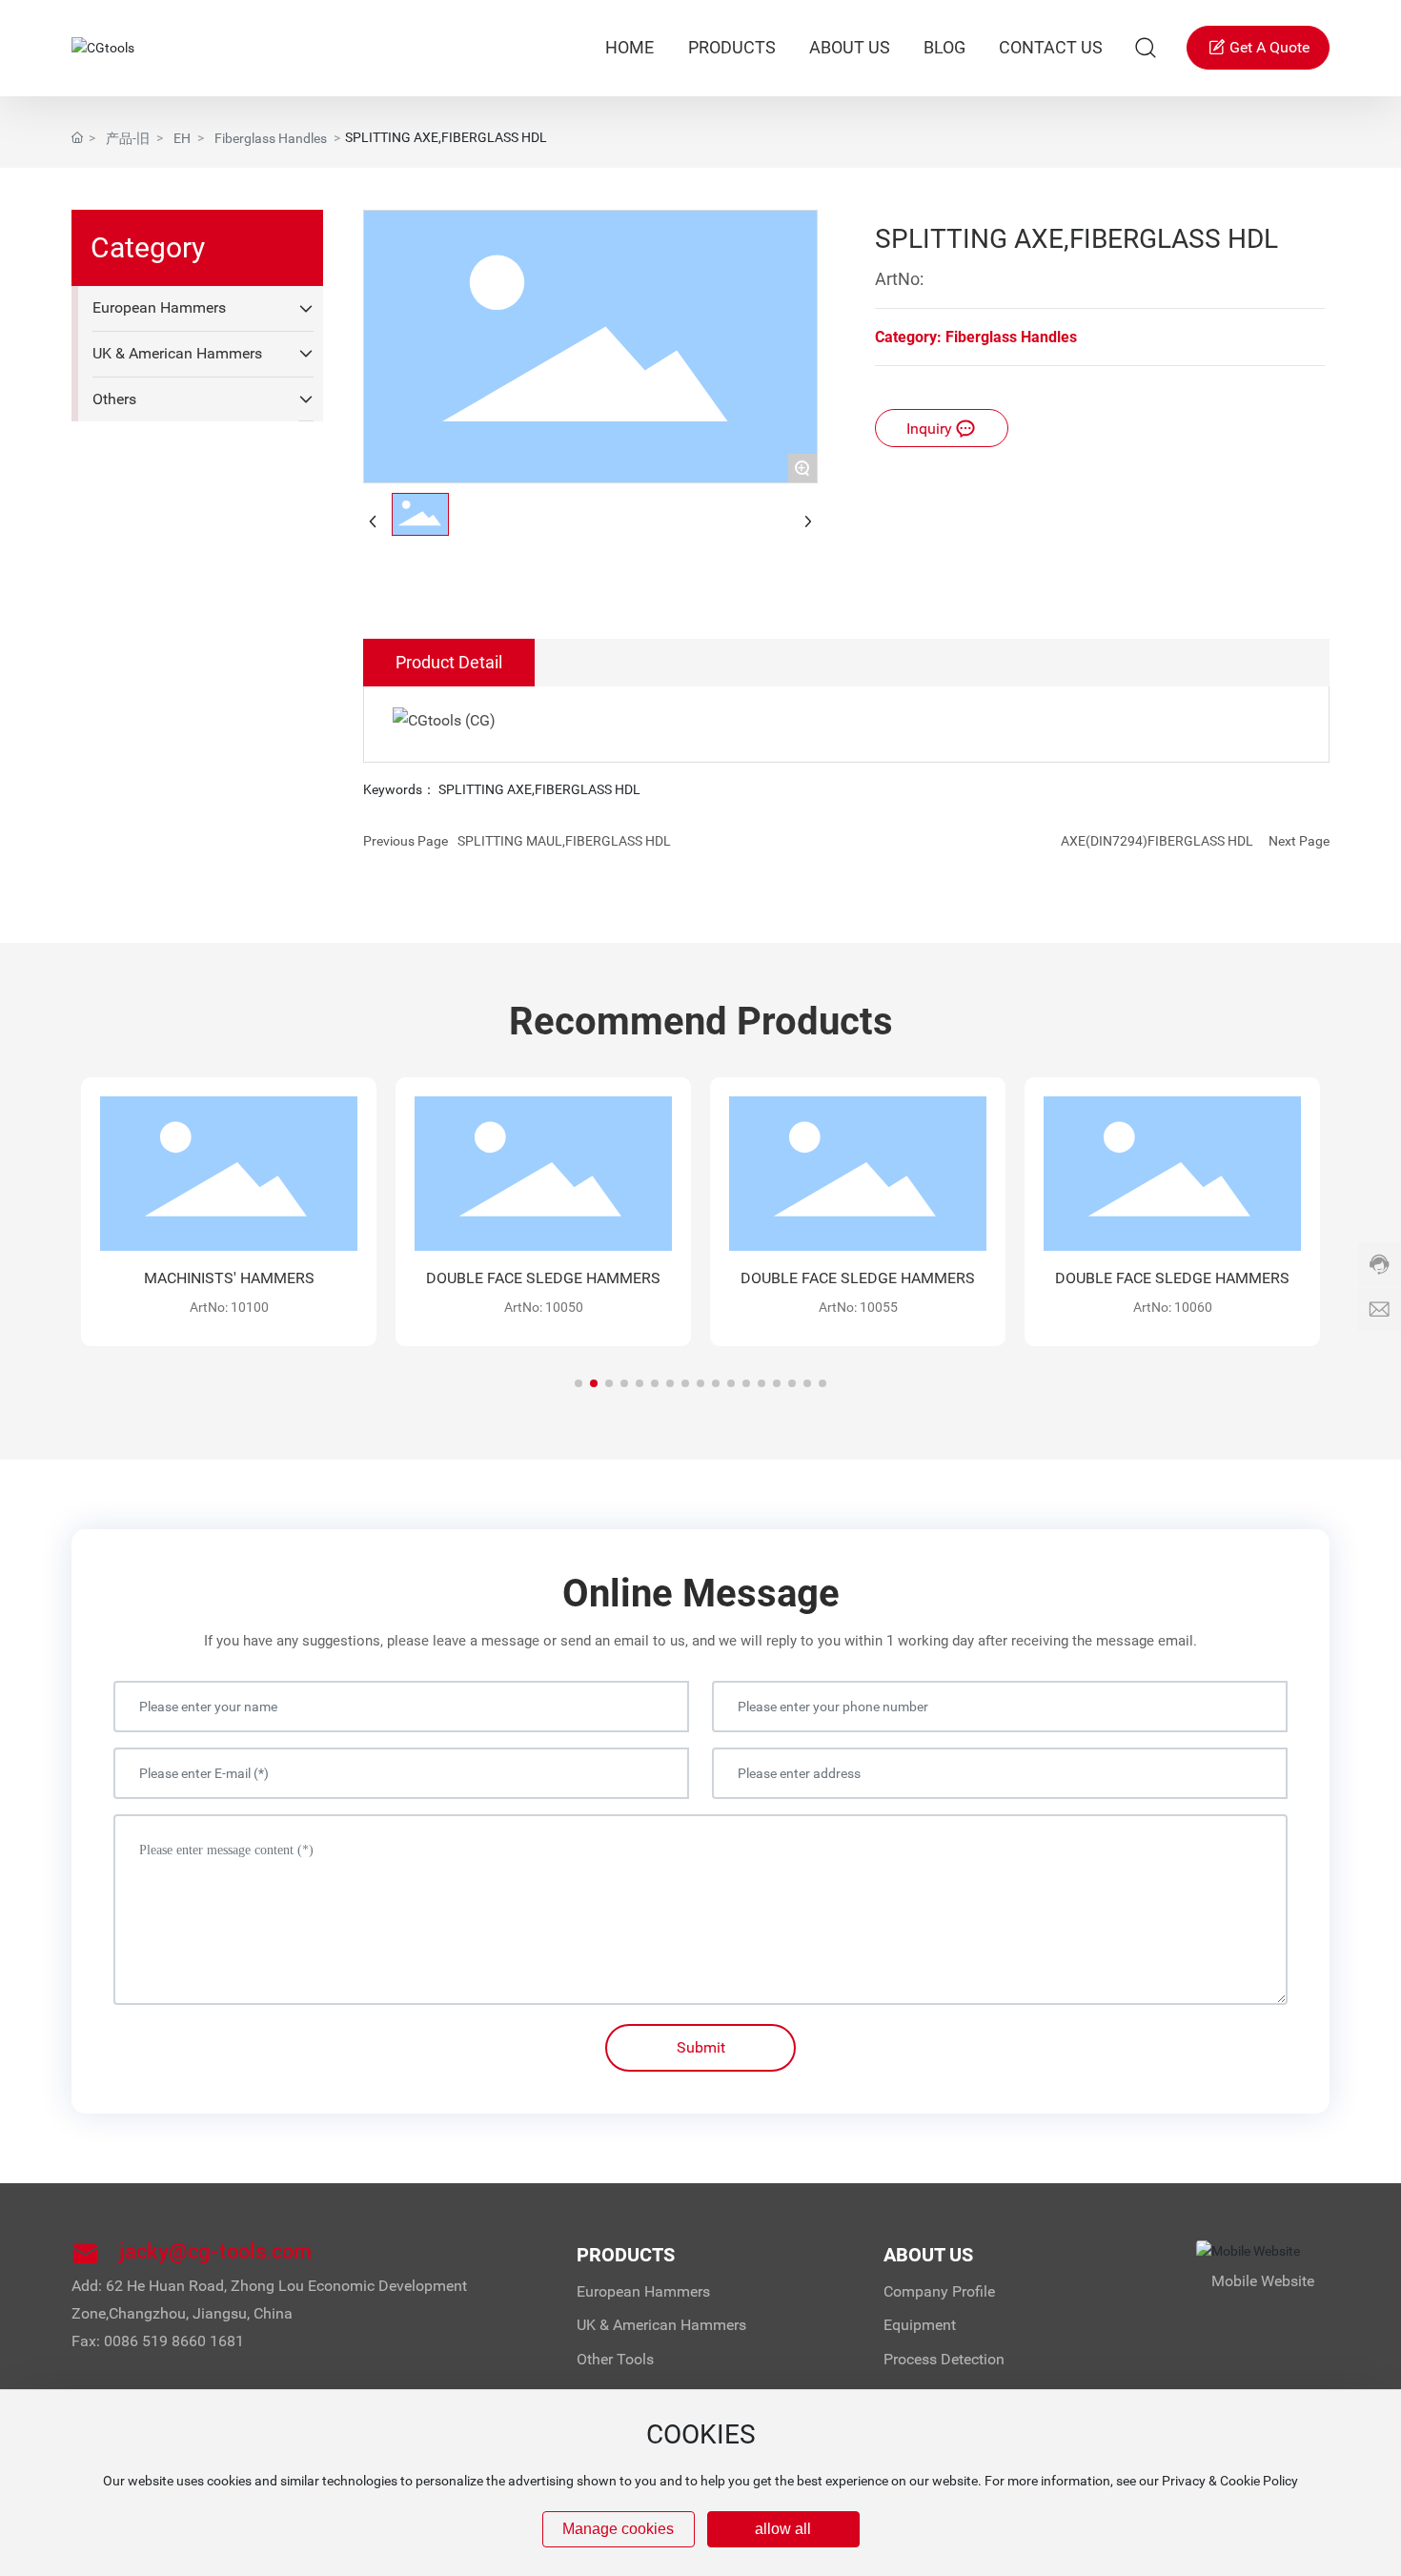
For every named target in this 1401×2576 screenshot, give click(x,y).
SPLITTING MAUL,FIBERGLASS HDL (564, 841)
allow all (783, 2529)
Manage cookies (618, 2529)
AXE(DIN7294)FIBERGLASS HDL (1157, 841)
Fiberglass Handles (271, 138)
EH (182, 138)
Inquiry (931, 429)
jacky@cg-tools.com (215, 2251)
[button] (579, 1383)
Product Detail (449, 662)
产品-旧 (128, 138)
